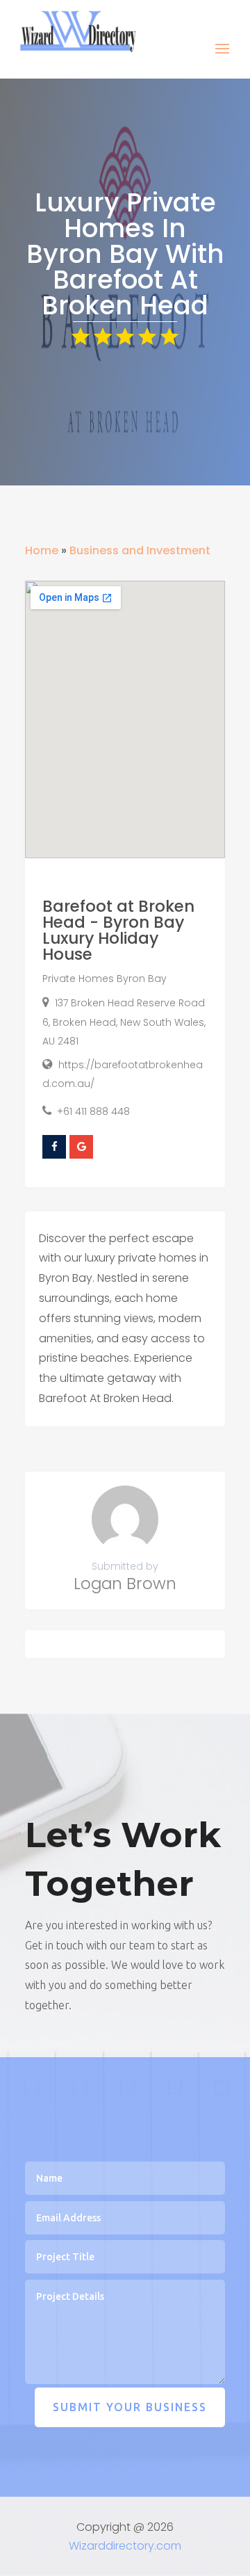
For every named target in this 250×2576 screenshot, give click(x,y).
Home (42, 550)
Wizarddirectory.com (125, 2546)
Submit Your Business (130, 2407)
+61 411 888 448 (93, 1111)
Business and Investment (140, 550)
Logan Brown (125, 1584)
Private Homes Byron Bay (105, 979)
